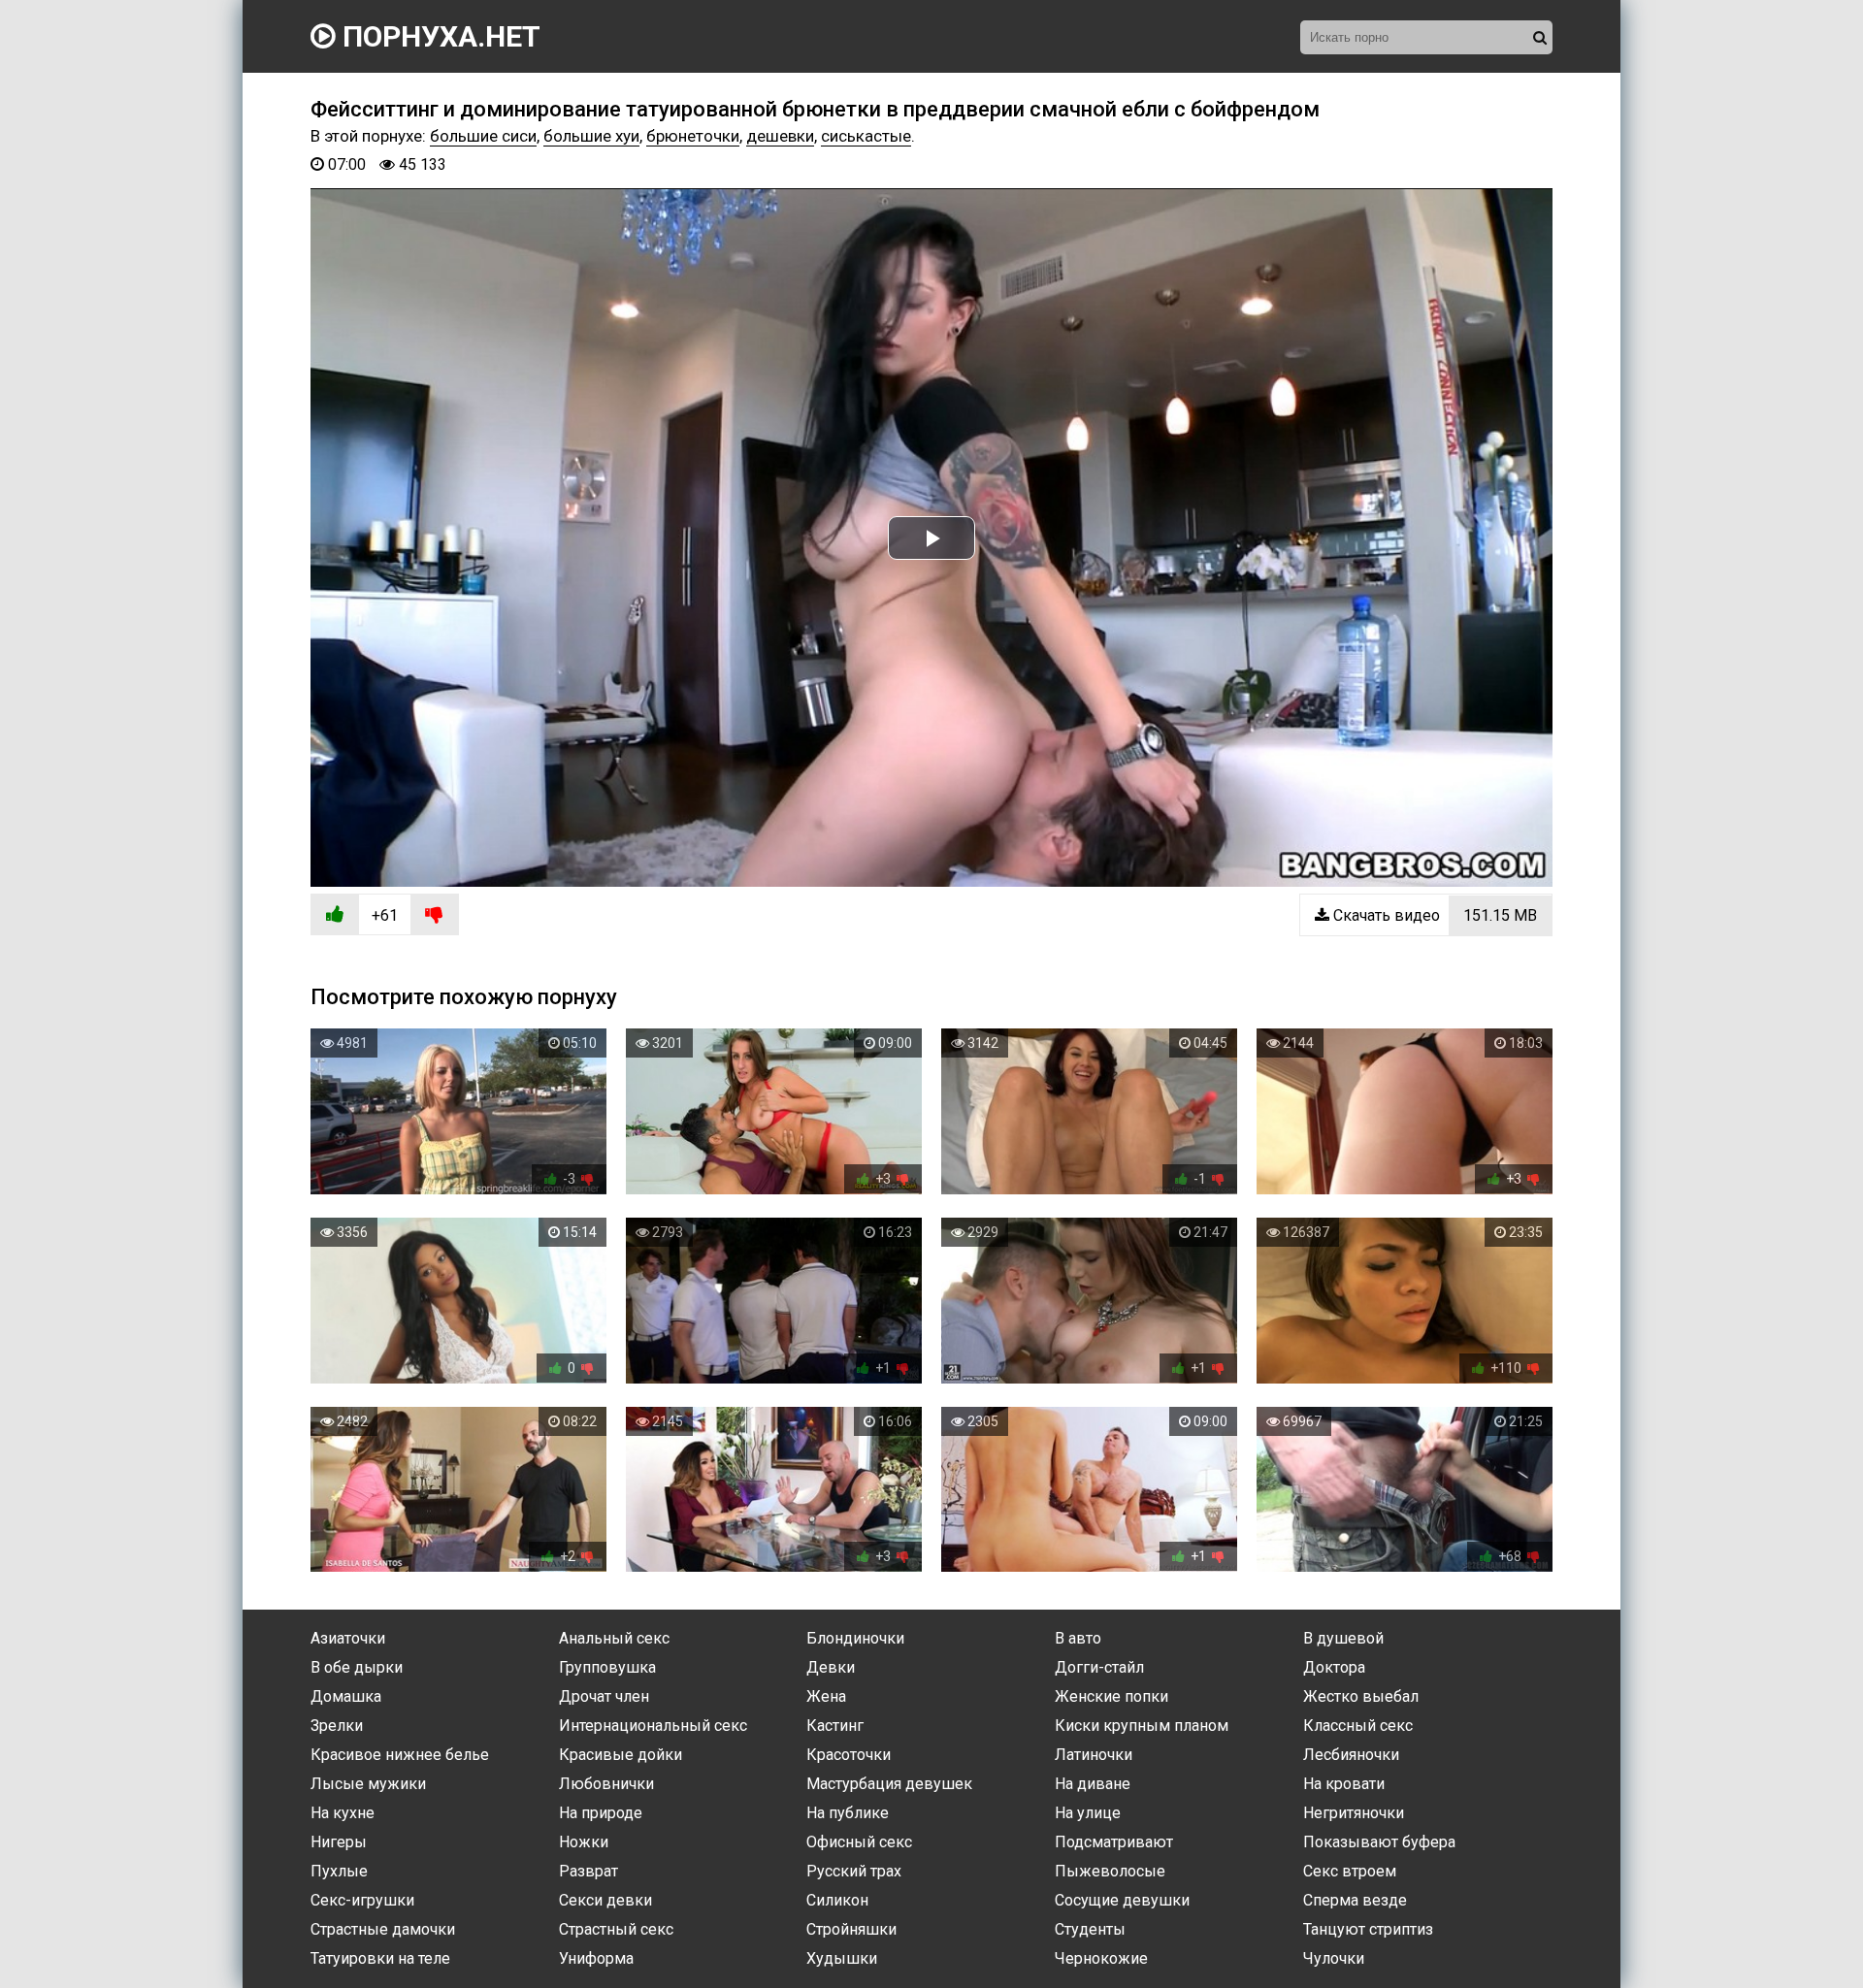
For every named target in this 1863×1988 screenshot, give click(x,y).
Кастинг (835, 1726)
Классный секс (1358, 1726)
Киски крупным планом (1142, 1726)
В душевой (1343, 1638)
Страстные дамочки (383, 1929)
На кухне (343, 1813)
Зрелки (337, 1726)
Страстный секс (616, 1929)
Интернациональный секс (653, 1726)
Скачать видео (1433, 915)
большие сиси (483, 136)
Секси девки (605, 1900)
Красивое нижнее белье (400, 1755)
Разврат (588, 1871)
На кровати (1344, 1784)
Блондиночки (855, 1638)
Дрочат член (604, 1696)
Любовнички (606, 1784)
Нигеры (339, 1842)
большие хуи (591, 136)
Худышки (842, 1958)
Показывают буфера (1379, 1842)
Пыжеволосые (1110, 1871)
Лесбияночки (1351, 1755)
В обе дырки (357, 1667)
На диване (1093, 1784)
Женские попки (1111, 1696)
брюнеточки (693, 136)
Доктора (1334, 1667)
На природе (601, 1813)
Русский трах (854, 1871)
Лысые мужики (368, 1784)
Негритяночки (1354, 1813)
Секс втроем (1350, 1871)
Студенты (1090, 1929)
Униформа (596, 1958)
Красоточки (849, 1755)
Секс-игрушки (362, 1900)
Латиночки (1094, 1755)
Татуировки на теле (380, 1958)
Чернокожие (1101, 1958)
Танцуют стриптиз (1368, 1929)
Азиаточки (348, 1638)
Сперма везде (1355, 1900)
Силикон (837, 1900)
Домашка (346, 1696)
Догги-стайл (1099, 1667)
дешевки (780, 136)
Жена (826, 1696)
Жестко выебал (1361, 1696)
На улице (1088, 1813)
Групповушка (607, 1667)
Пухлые (339, 1871)
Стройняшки (851, 1929)
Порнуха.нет (438, 36)
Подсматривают (1114, 1842)
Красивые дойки (621, 1755)
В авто (1078, 1638)
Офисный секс (859, 1842)
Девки (831, 1667)
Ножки (584, 1842)
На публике (848, 1813)
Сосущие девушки (1122, 1900)
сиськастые (866, 136)
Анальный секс (614, 1638)
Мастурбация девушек (889, 1784)
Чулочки (1334, 1958)
